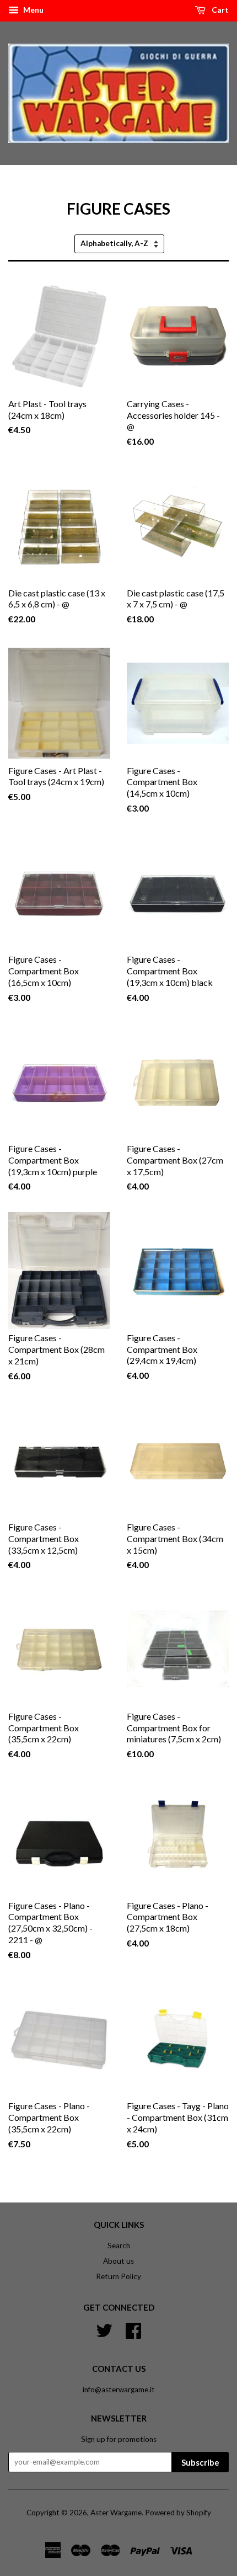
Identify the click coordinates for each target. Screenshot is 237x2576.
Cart (219, 10)
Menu (33, 10)
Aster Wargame (116, 2513)
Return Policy (118, 2276)
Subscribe (200, 2462)
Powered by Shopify (178, 2513)
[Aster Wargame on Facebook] (133, 2329)
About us (118, 2261)
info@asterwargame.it (119, 2390)
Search (119, 2246)
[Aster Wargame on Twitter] (104, 2329)
